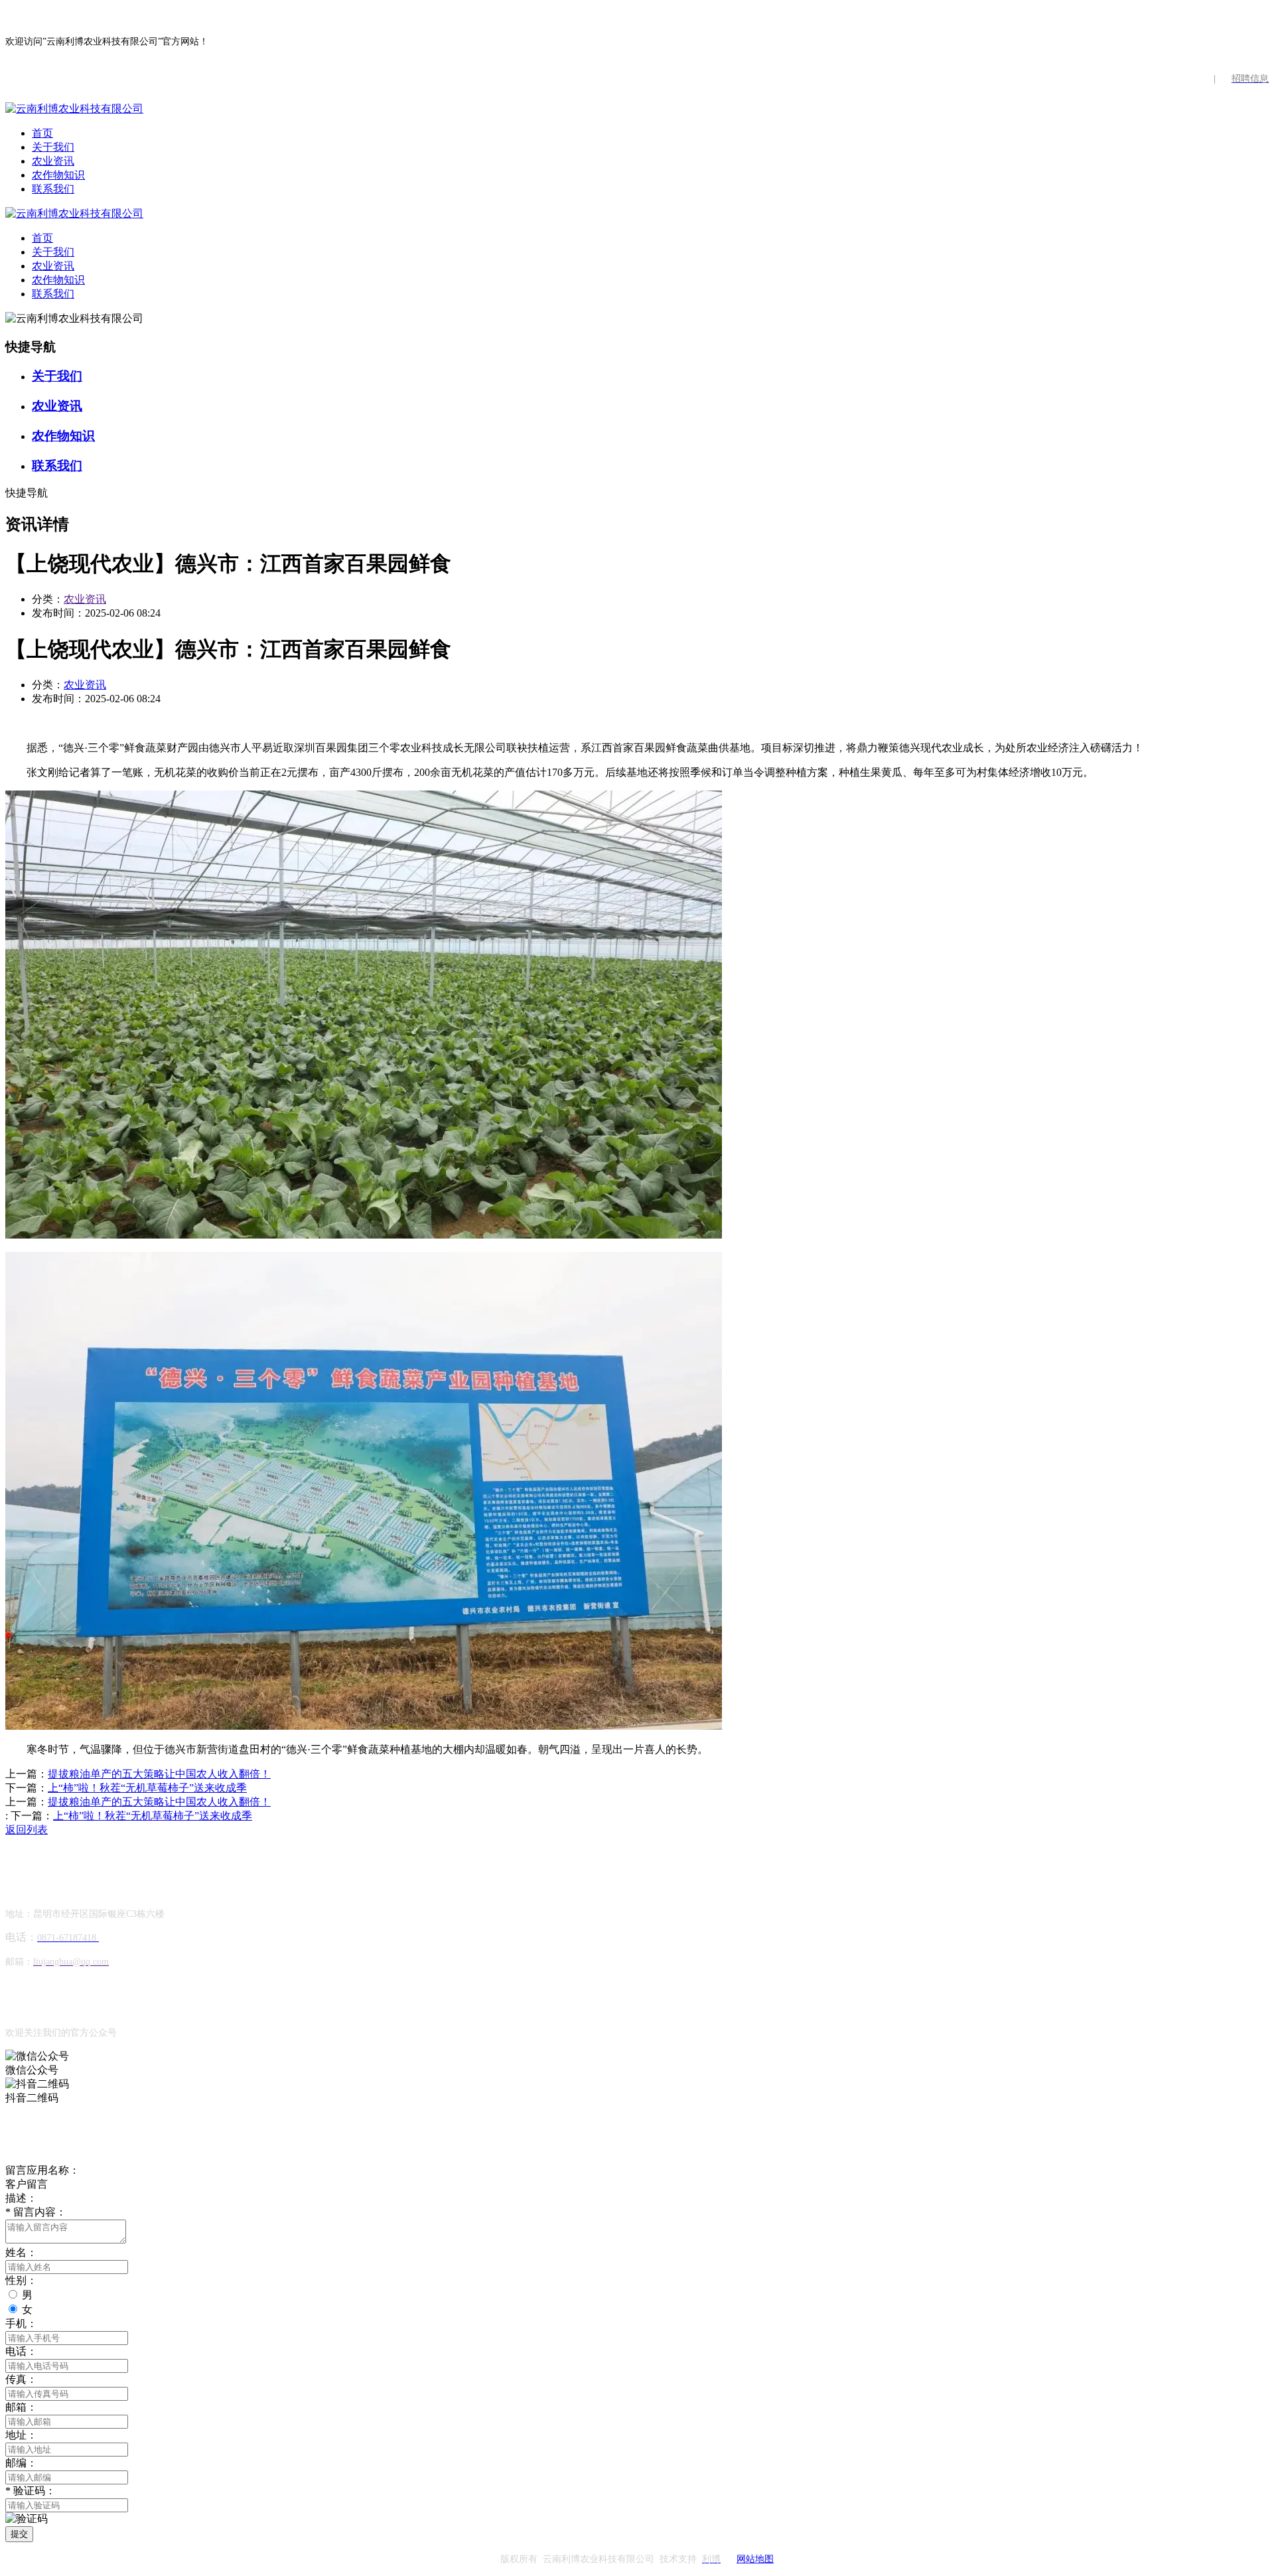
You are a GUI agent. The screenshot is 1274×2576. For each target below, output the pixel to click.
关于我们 (53, 147)
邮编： (21, 2463)
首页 (42, 133)
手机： (21, 2323)
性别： (21, 2280)
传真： (21, 2379)
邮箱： (21, 2407)
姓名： (21, 2252)
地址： (21, 2435)
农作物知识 (58, 175)
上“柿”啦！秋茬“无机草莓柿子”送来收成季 (147, 1788)
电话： (21, 2351)
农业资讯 (53, 161)
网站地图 (755, 2559)
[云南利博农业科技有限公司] (74, 109)
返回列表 (27, 1830)
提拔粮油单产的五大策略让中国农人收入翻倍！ (159, 1774)
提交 (19, 2534)
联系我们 (53, 189)
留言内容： (36, 2212)
